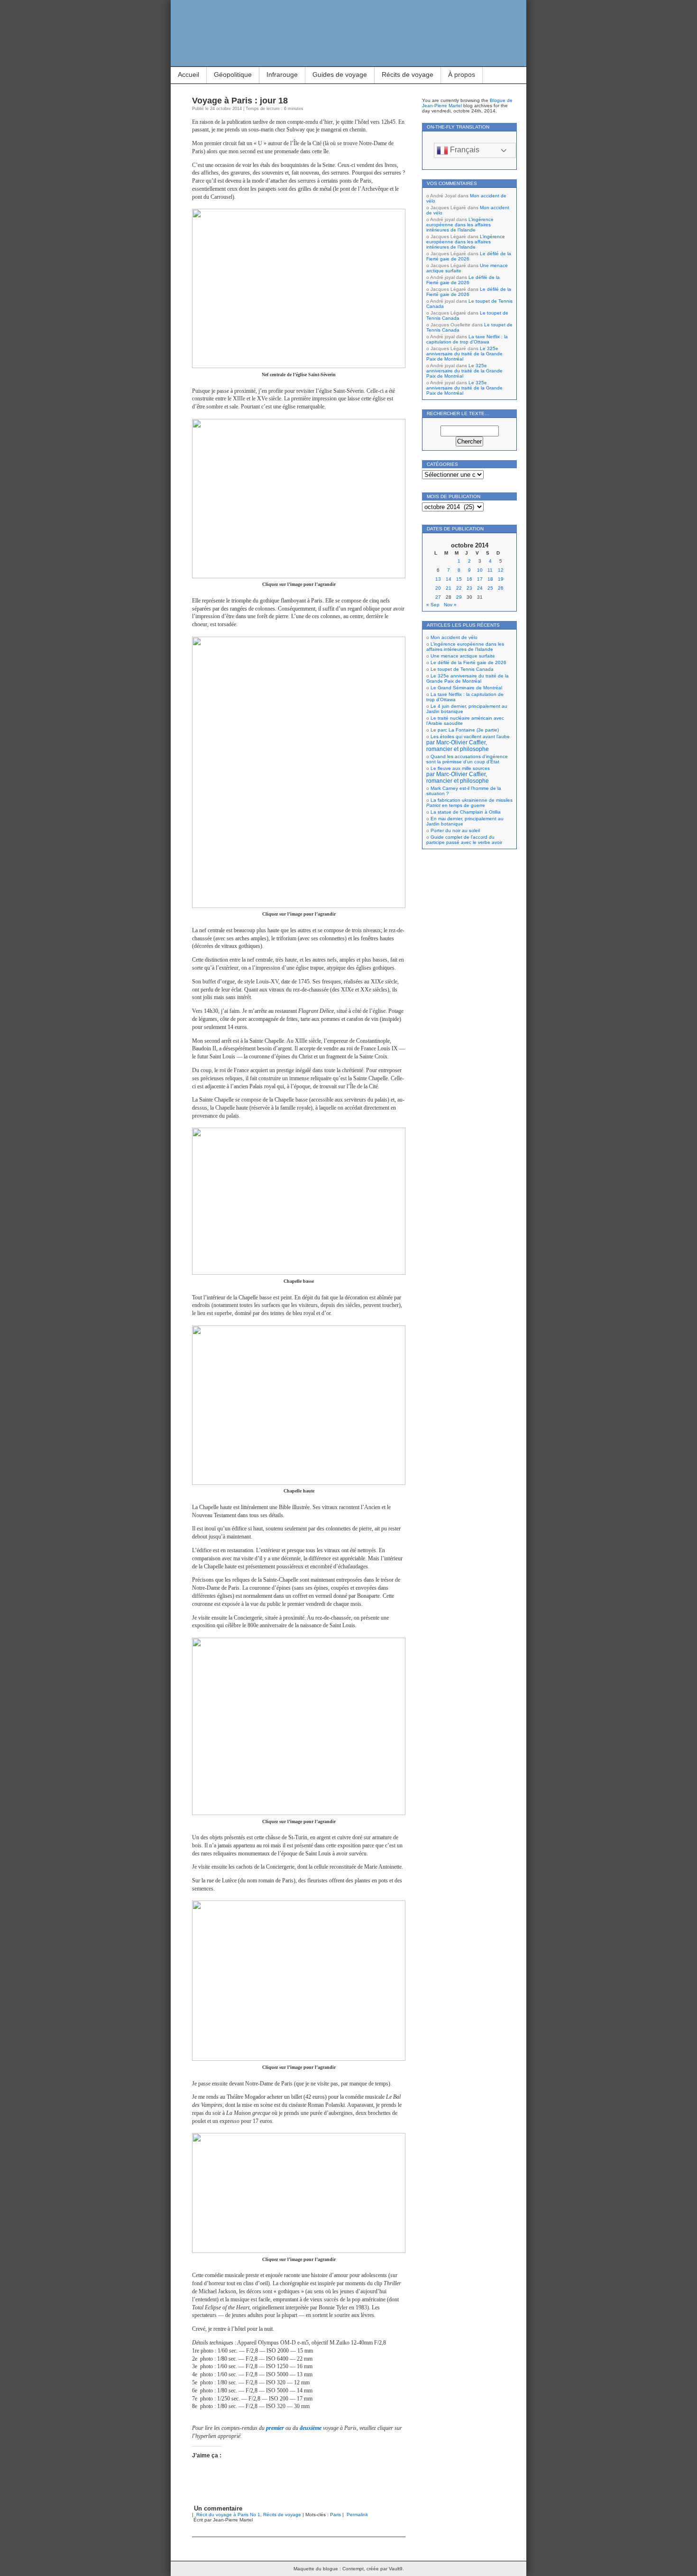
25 (490, 588)
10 (480, 570)
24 (480, 588)
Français (464, 150)
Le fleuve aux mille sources (458, 775)
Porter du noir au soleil (455, 830)
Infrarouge (282, 74)
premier (275, 2428)
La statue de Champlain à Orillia (466, 812)
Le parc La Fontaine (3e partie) (465, 730)
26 (501, 588)
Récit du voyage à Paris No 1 (228, 2515)
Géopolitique (233, 74)
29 (459, 597)
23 (469, 588)
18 (490, 579)
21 (449, 588)
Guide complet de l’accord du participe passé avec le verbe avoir (464, 840)
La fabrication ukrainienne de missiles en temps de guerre (469, 803)
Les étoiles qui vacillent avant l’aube (468, 743)
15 (459, 579)
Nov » (450, 605)
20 (438, 588)
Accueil (188, 74)
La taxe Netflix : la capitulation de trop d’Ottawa (467, 339)
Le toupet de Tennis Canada (462, 669)
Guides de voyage (340, 74)
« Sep (433, 605)
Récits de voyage (408, 74)
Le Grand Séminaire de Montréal (466, 688)
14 (449, 579)
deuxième (311, 2428)
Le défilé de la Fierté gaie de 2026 (469, 256)
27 (438, 597)
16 (469, 579)
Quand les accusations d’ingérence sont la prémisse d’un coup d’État (467, 759)
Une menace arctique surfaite (463, 656)
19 (501, 579)
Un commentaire (218, 2508)
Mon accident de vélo (454, 637)
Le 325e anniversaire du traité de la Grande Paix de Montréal (464, 354)
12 (501, 570)
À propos (462, 74)
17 (480, 579)
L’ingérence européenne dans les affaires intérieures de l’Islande (460, 225)
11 (490, 570)
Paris (335, 2515)
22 (459, 588)
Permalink (357, 2515)
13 (438, 579)
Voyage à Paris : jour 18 (240, 101)
